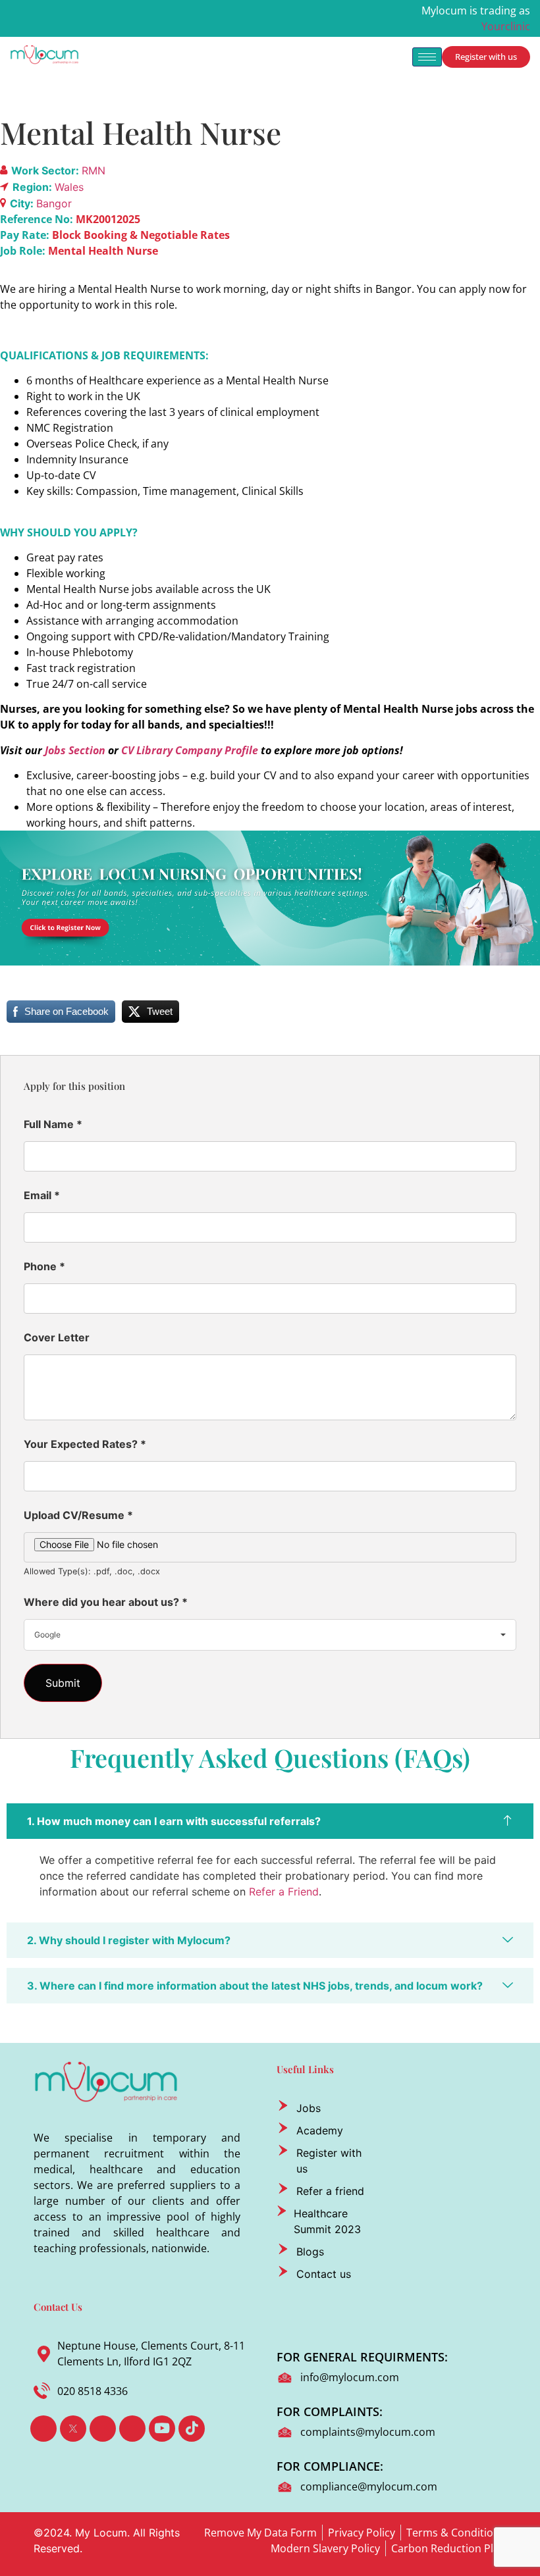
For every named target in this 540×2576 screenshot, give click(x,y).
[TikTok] (192, 2429)
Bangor (54, 203)
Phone (44, 1266)
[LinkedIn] (103, 2429)
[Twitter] (73, 2429)
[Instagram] (132, 2429)
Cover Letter (57, 1337)
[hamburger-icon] (427, 57)
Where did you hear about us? (106, 1602)
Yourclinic (506, 26)
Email (42, 1195)
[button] (270, 1821)
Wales (69, 187)
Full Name (53, 1124)
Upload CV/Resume (78, 1515)
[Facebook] (43, 2429)
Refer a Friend (284, 1892)
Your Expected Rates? (85, 1444)
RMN (94, 170)
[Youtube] (162, 2429)
